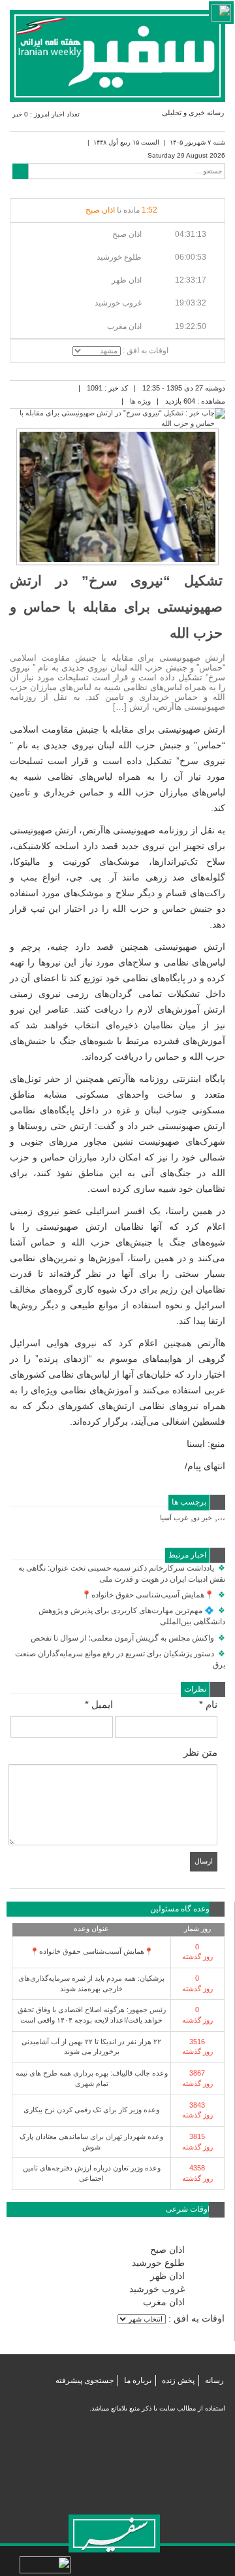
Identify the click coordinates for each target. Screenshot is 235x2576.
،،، (221, 1518)
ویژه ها (140, 401)
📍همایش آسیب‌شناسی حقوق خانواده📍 (153, 1595)
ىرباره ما (138, 2380)
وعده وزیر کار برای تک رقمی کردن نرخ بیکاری (91, 2110)
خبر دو (203, 1518)
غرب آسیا (174, 1518)
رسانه (214, 2380)
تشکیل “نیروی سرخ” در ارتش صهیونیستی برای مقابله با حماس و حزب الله (116, 607)
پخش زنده (178, 2380)
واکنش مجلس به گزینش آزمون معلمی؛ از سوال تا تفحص (128, 1638)
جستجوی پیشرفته (85, 2380)
